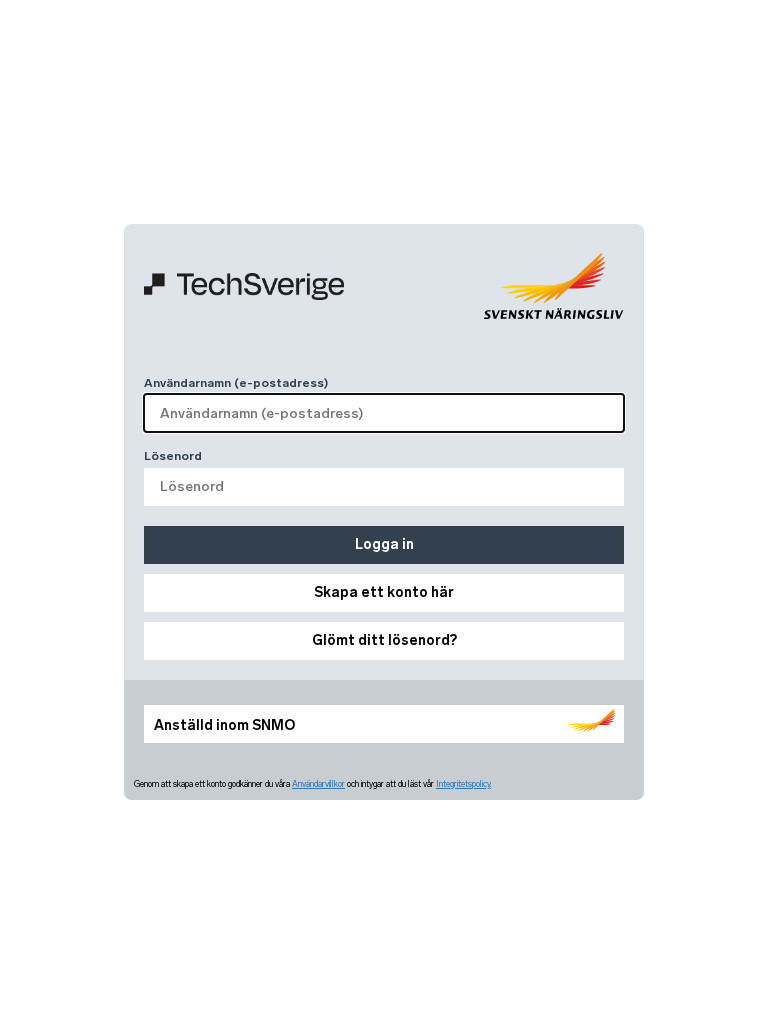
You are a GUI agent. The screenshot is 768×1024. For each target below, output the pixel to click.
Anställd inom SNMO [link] (224, 725)
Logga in (384, 544)
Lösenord (173, 456)
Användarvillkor (318, 784)
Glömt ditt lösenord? (384, 640)
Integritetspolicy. (463, 784)
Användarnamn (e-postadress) (236, 383)
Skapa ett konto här (384, 592)
